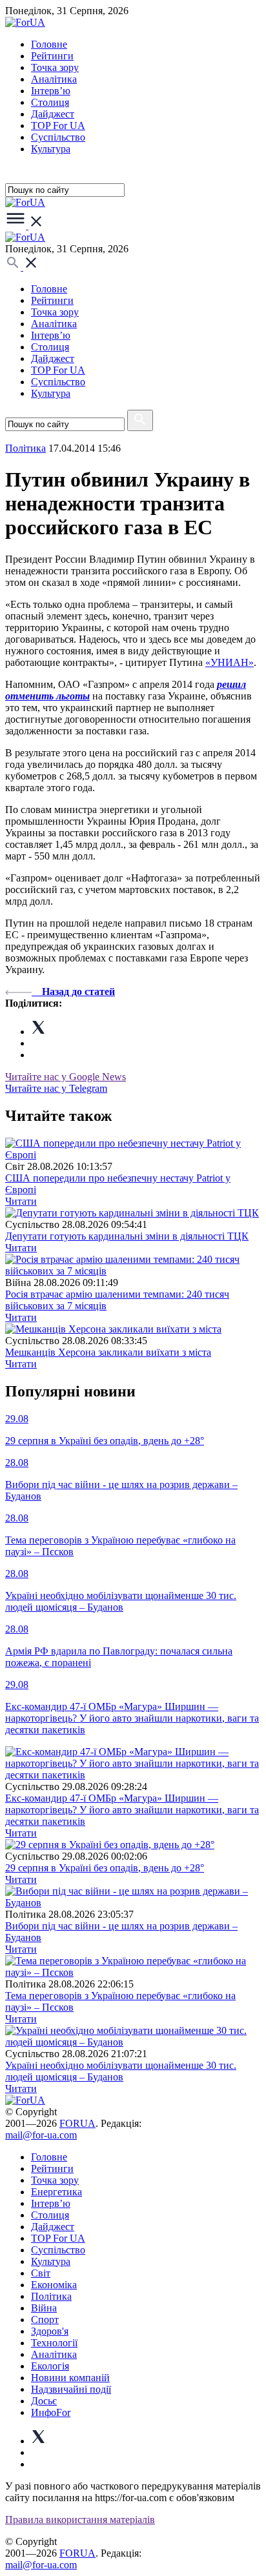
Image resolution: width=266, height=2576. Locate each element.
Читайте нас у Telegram (56, 1088)
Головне (49, 44)
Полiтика (26, 448)
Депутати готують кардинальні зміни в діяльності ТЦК (127, 1236)
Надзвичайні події (71, 2389)
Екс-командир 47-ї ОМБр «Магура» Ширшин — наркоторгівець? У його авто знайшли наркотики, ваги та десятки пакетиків (132, 1810)
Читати (21, 1201)
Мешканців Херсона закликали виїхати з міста (108, 1352)
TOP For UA (58, 126)
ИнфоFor (51, 2412)
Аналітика (54, 79)
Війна (44, 2308)
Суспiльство (58, 137)
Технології (54, 2343)
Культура (51, 149)
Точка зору (55, 67)
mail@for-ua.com (41, 2135)
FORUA (77, 2123)
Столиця (50, 102)
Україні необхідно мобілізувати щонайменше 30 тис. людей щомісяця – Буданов (121, 2071)
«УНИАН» (230, 662)
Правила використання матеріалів (80, 2520)
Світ (41, 2273)
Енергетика (56, 2192)
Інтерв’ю (51, 91)
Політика (51, 2296)
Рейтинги (52, 56)
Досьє (44, 2401)
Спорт (45, 2319)
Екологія (50, 2366)
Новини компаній (70, 2378)
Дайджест (53, 114)
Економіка (54, 2285)
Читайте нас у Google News (66, 1077)
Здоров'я (50, 2331)
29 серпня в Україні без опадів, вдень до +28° (105, 1868)
